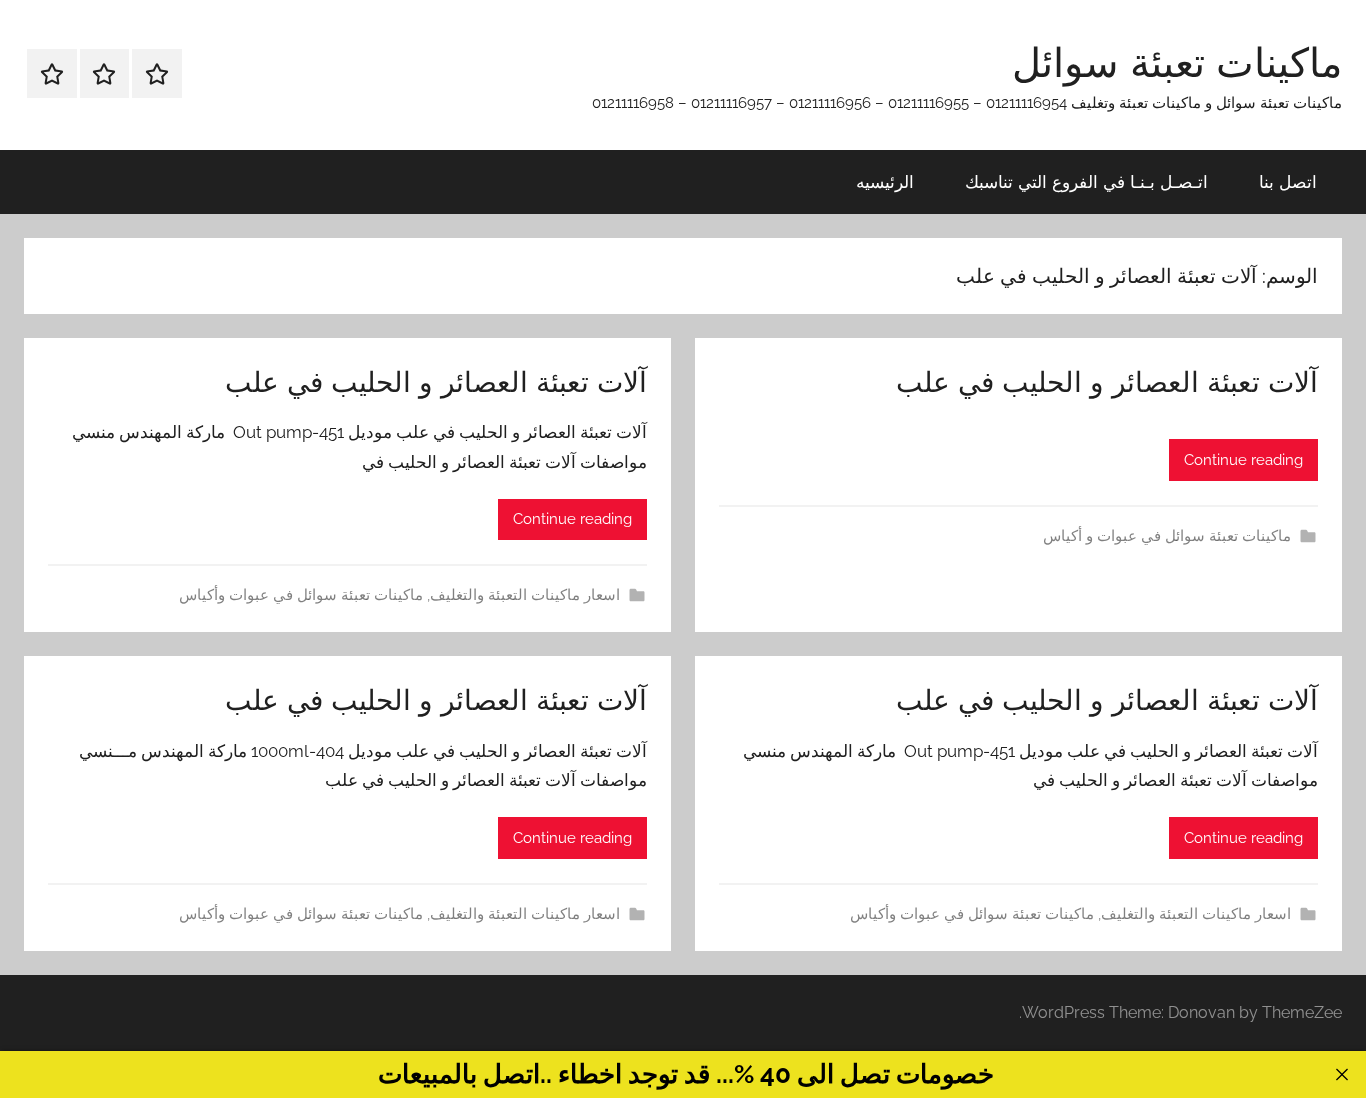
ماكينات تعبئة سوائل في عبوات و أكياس (1167, 536)
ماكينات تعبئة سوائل (1177, 62)
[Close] (1341, 1074)
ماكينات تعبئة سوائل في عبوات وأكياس (301, 595)
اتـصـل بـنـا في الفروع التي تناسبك (1086, 181)
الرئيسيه (885, 181)
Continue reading (1243, 460)
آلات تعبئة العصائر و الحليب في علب (1107, 381)
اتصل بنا (1288, 181)
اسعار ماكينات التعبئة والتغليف (525, 595)
